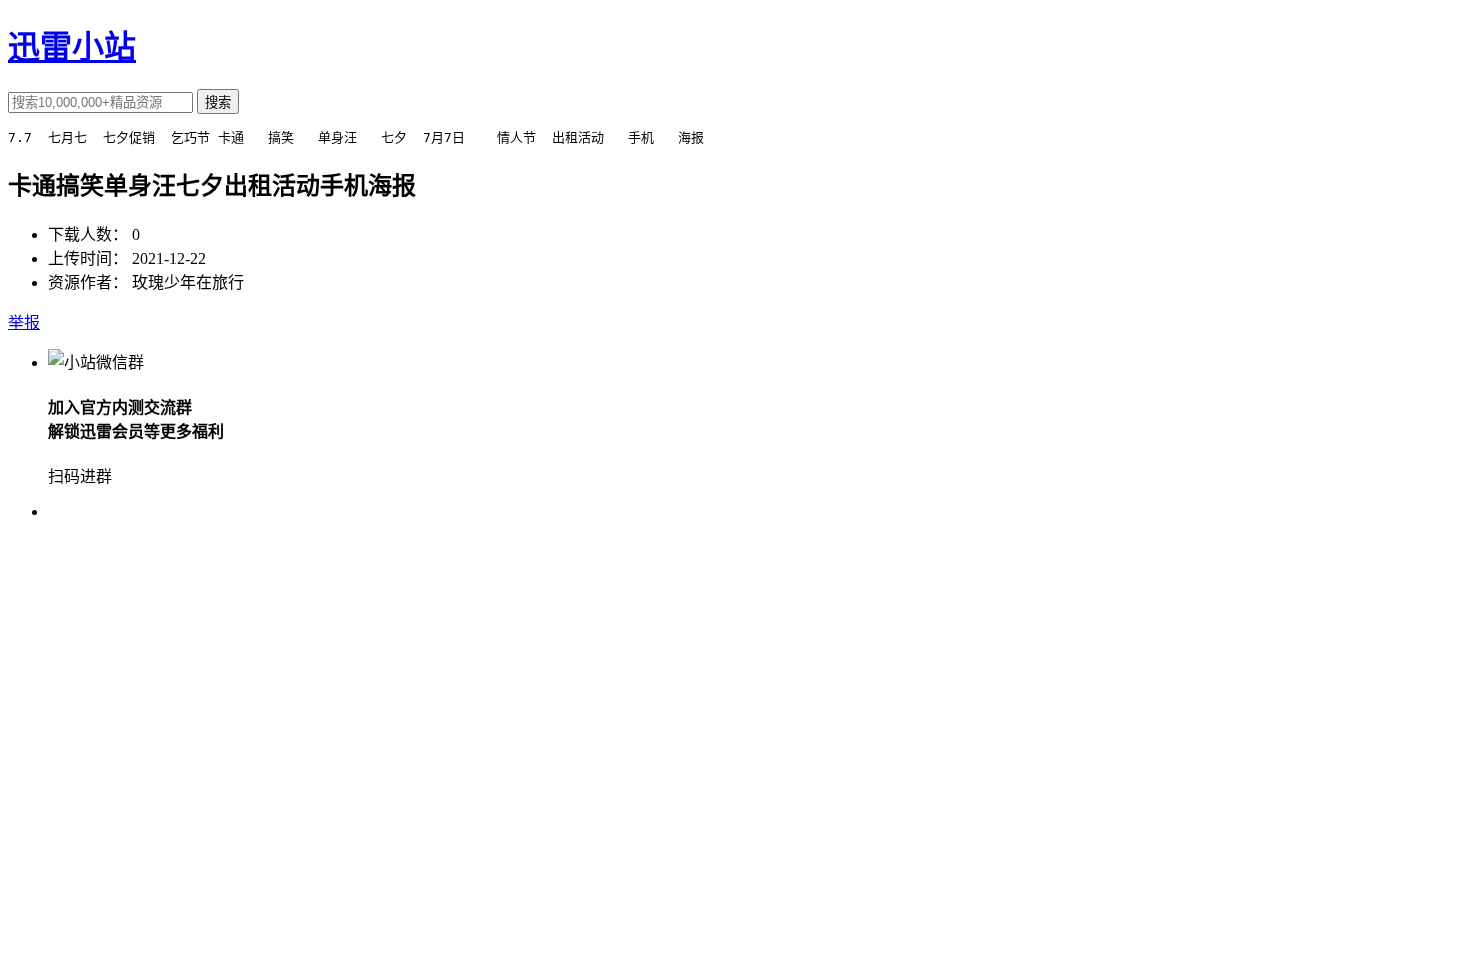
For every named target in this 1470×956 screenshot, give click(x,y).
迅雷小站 (72, 47)
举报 (24, 322)
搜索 (218, 102)
